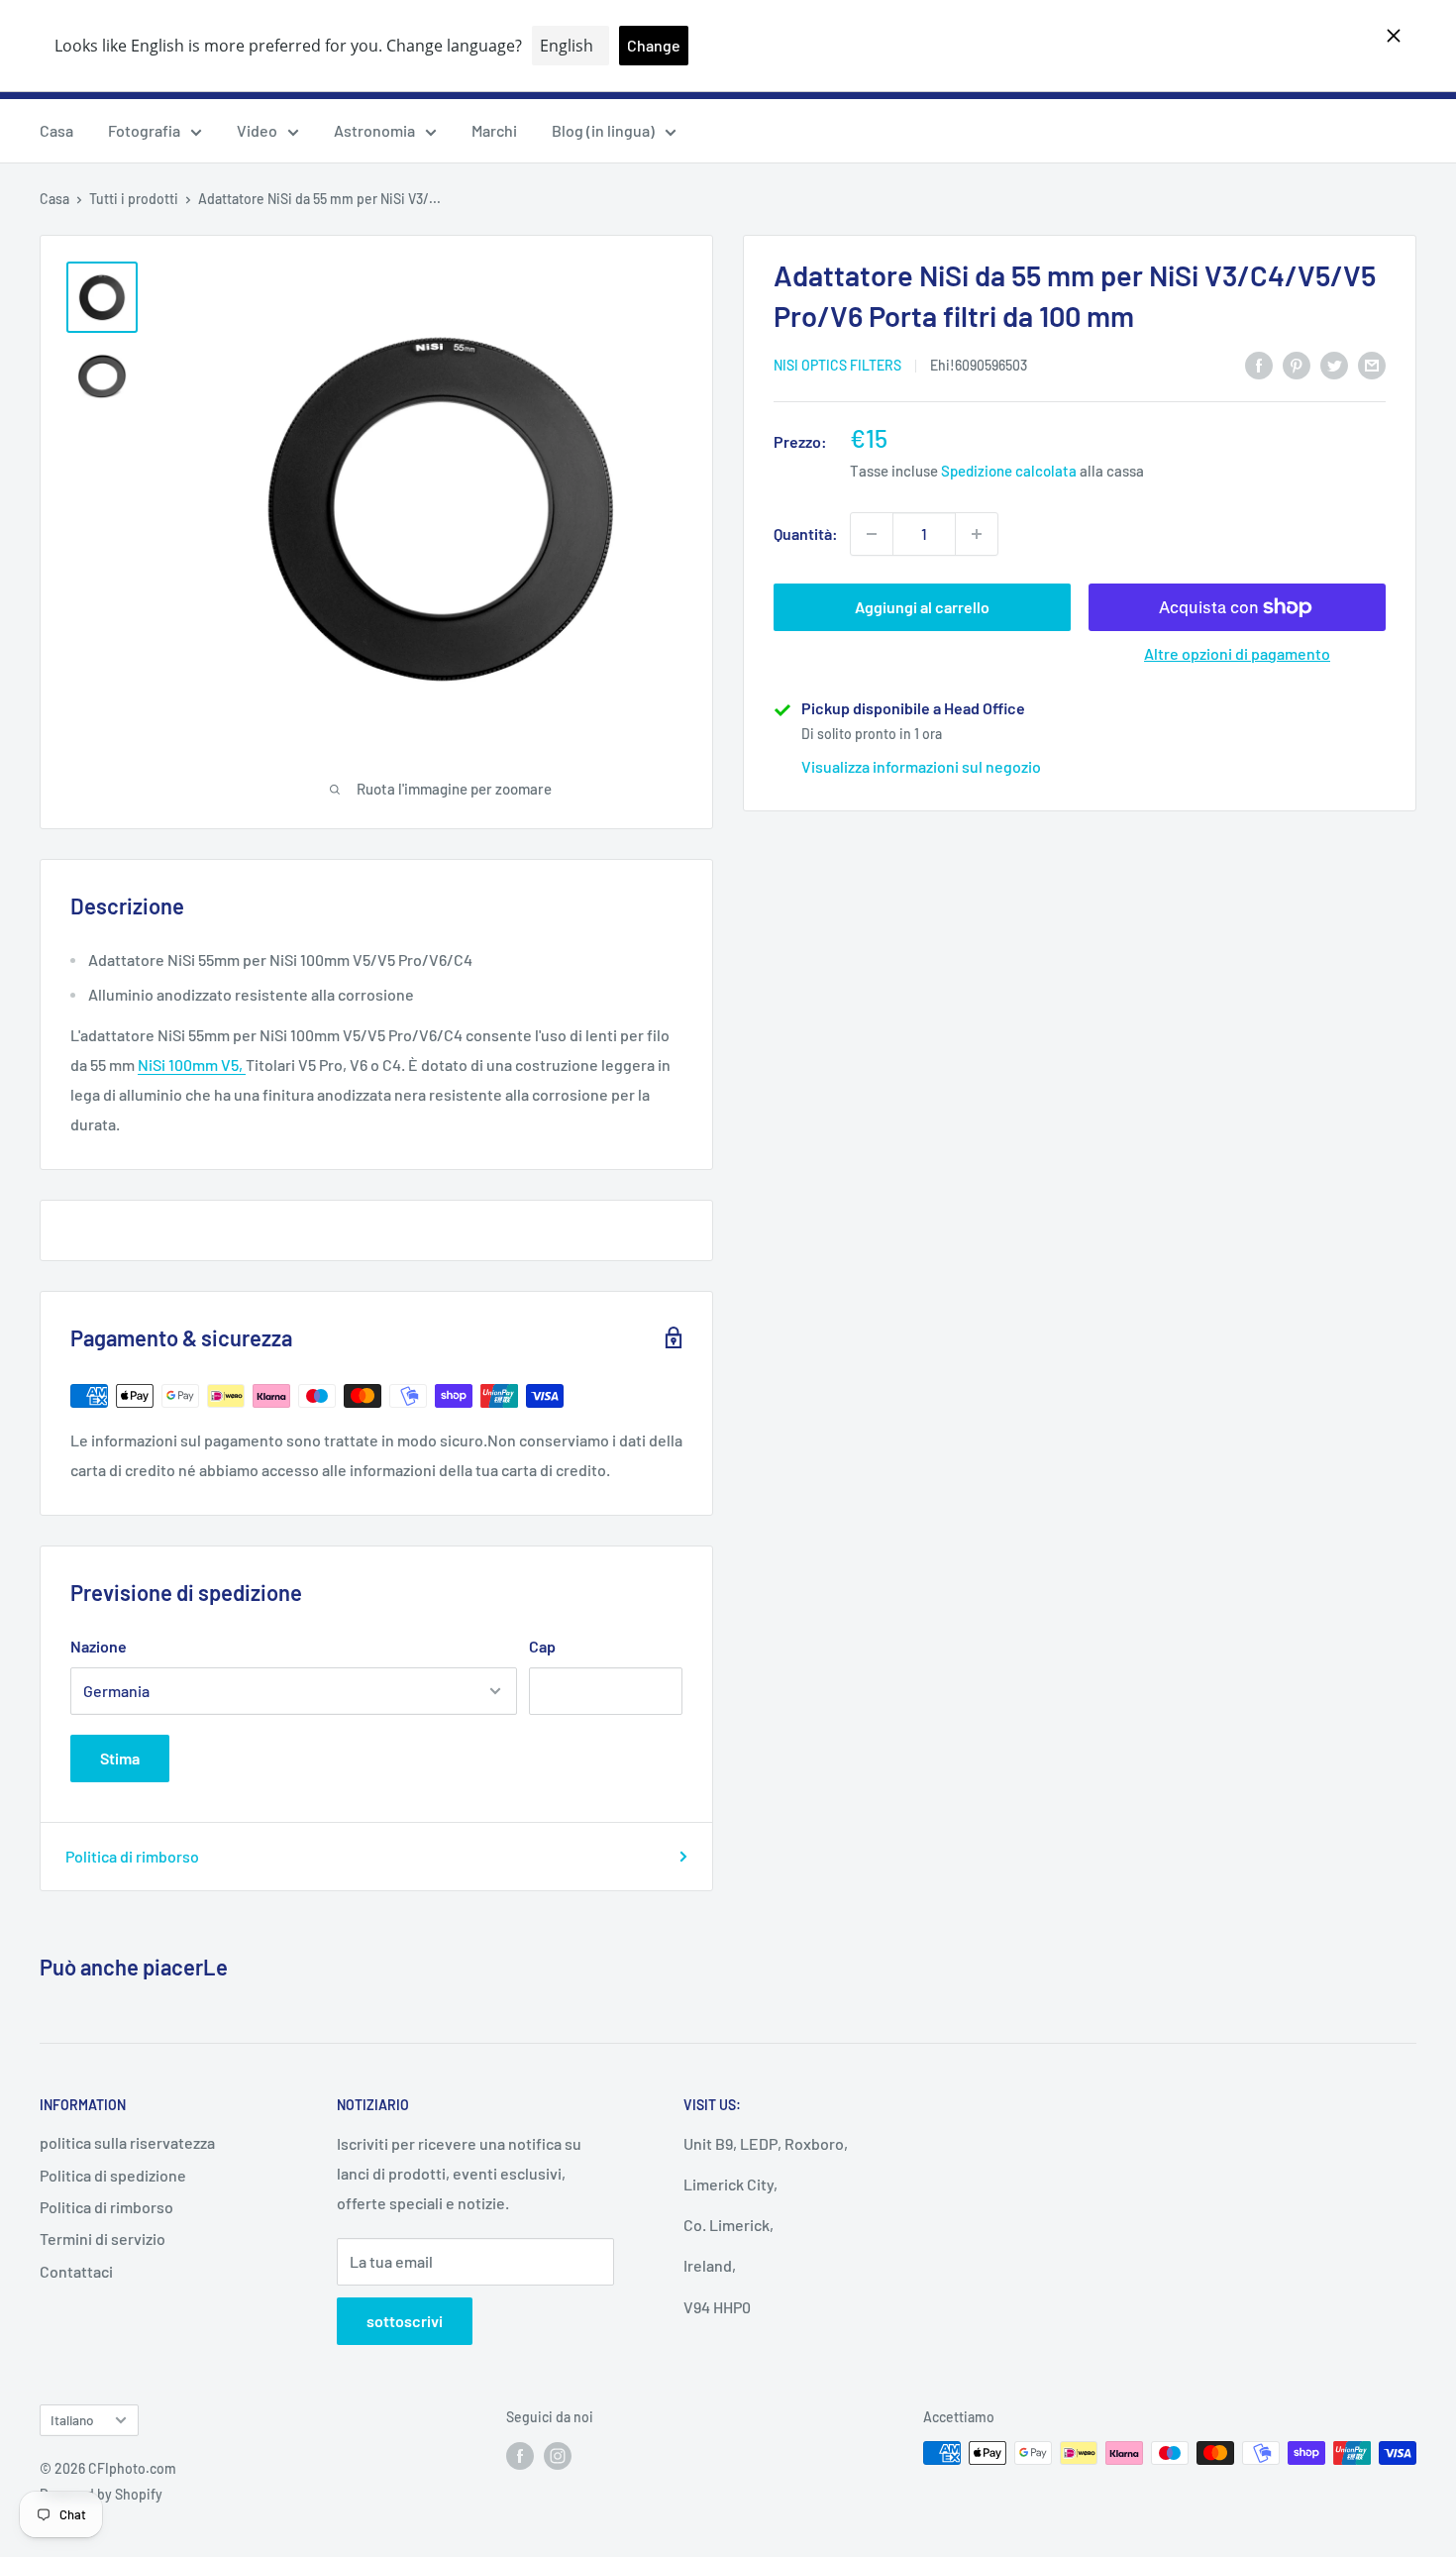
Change (654, 45)
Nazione (99, 1646)
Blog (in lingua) (603, 130)
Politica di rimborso (132, 1856)
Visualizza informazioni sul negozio (921, 766)
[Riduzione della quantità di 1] (872, 534)
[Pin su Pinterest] (1297, 364)
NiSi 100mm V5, (192, 1065)
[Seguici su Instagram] (558, 2455)
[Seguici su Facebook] (520, 2455)
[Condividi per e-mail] (1372, 364)
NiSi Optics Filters (837, 366)
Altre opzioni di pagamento (1237, 653)
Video (257, 130)
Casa (56, 130)
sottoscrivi (405, 2321)
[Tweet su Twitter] (1334, 364)
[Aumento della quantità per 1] (977, 534)
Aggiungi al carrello (922, 607)
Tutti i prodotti (134, 199)
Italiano (72, 2420)
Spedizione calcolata (1009, 471)
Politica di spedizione (113, 2175)
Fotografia (144, 130)
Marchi (494, 130)
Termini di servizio (103, 2238)
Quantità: (806, 533)
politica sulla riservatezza (127, 2142)
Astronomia (374, 130)
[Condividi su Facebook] (1259, 364)
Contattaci (76, 2271)
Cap (542, 1646)
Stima (120, 1758)
